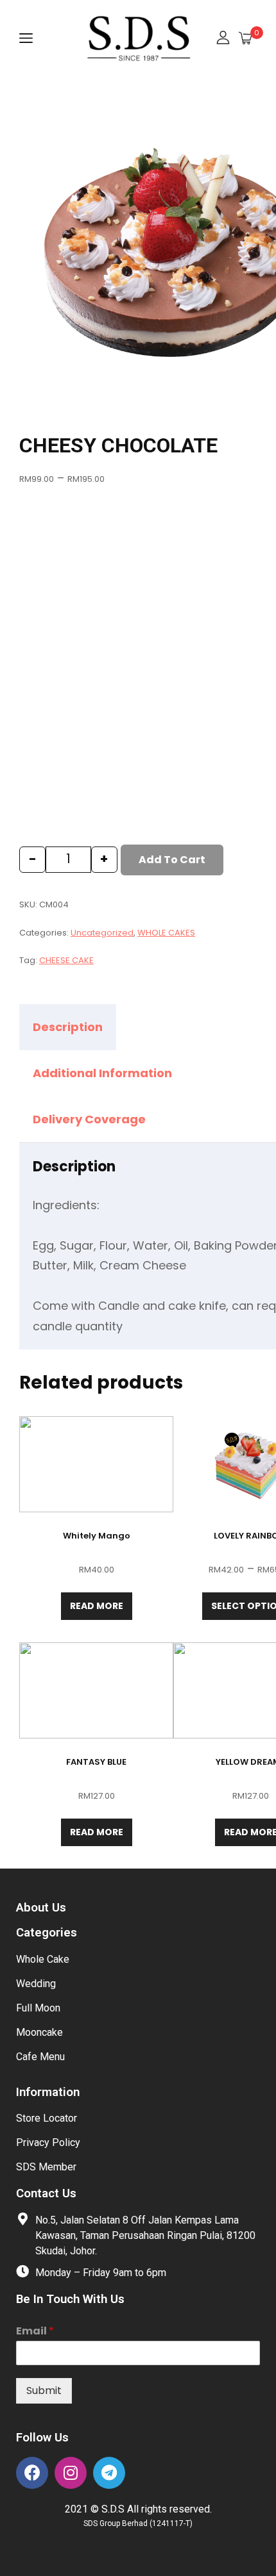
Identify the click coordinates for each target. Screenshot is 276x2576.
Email (35, 2332)
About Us (41, 1908)
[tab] (79, 1027)
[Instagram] (71, 2473)
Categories (47, 1933)
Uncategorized (102, 933)
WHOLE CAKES (166, 933)
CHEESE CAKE (66, 960)
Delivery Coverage (89, 1119)
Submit (44, 2390)
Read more (97, 1606)
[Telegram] (109, 2473)
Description (68, 1027)
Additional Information (102, 1073)
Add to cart (172, 860)
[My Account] (223, 39)
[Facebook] (32, 2473)
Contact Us (46, 2193)
